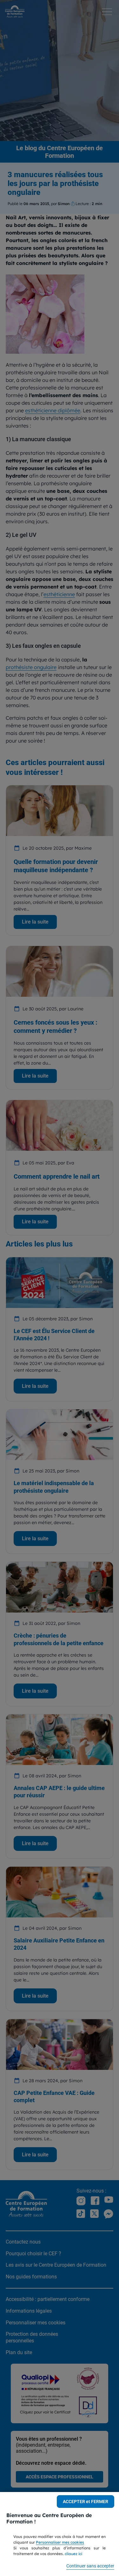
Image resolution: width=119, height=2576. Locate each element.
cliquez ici (73, 2554)
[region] (60, 2534)
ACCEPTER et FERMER (86, 2502)
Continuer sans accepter (90, 2566)
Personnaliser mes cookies (60, 2542)
